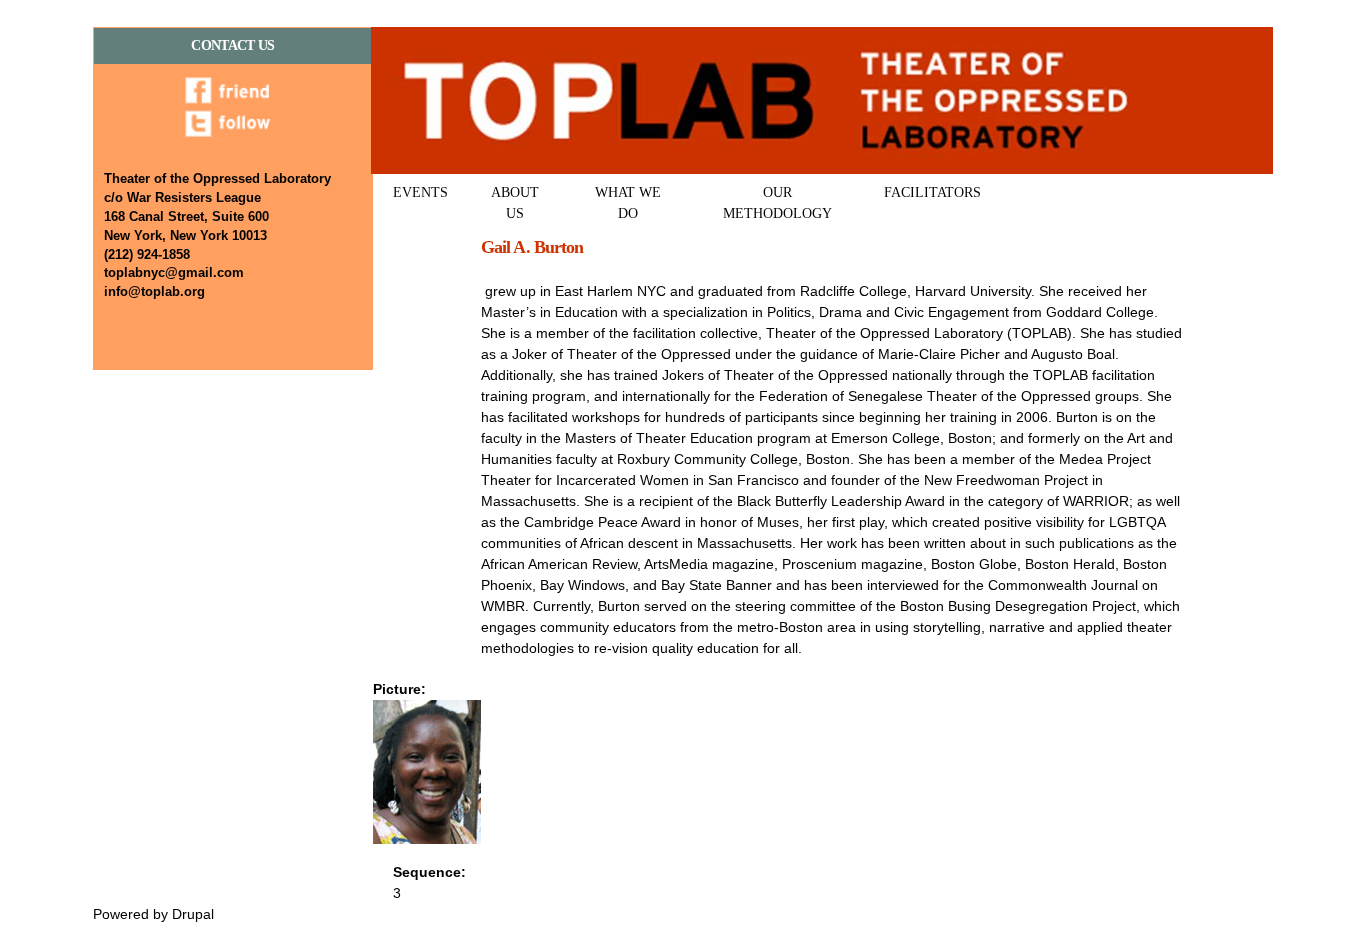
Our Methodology (777, 203)
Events (420, 192)
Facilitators (932, 192)
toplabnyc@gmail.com (174, 273)
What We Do (628, 203)
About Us (515, 203)
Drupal (193, 914)
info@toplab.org (154, 292)
